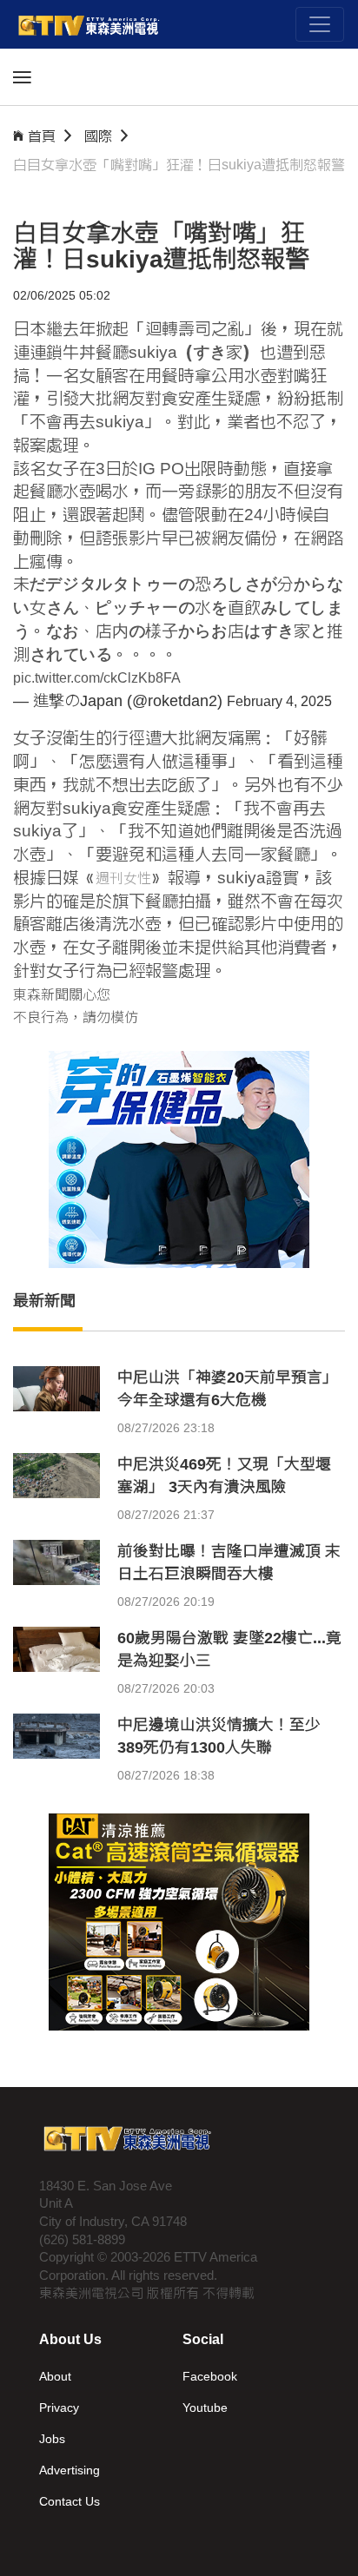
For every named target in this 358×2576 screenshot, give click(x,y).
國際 (98, 136)
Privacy (59, 2408)
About (55, 2376)
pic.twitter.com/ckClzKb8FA (97, 678)
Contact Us (70, 2501)
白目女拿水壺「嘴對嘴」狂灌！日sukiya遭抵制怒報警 (179, 165)
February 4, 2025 (279, 701)
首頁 (42, 136)
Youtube (205, 2408)
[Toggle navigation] (320, 24)
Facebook (210, 2376)
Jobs (52, 2439)
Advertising (70, 2470)
